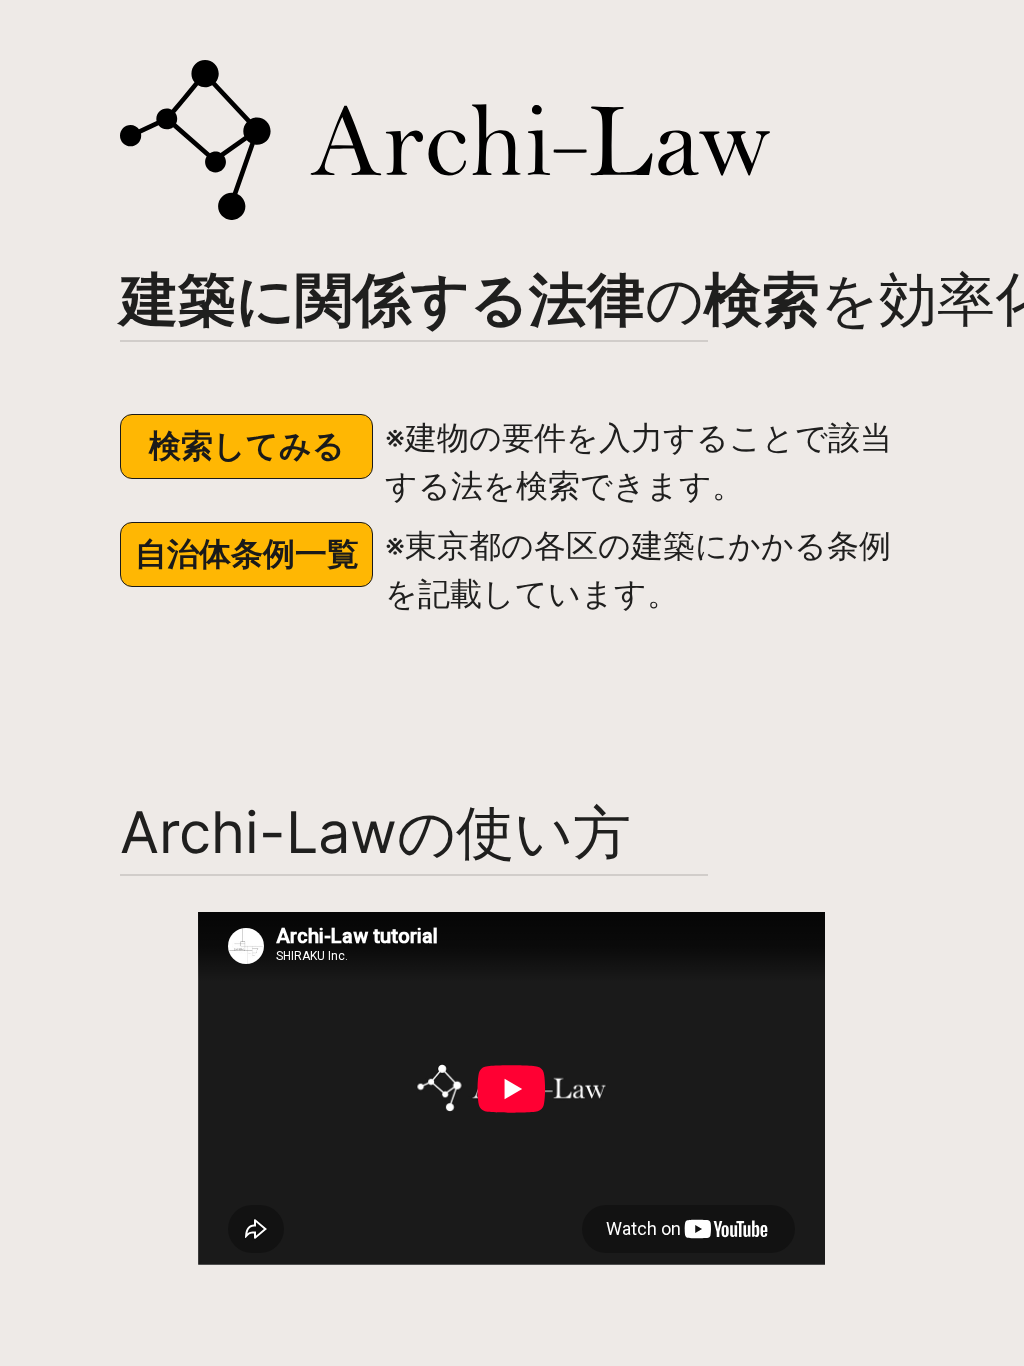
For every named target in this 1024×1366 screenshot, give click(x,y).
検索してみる (247, 445)
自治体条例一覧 (247, 553)
